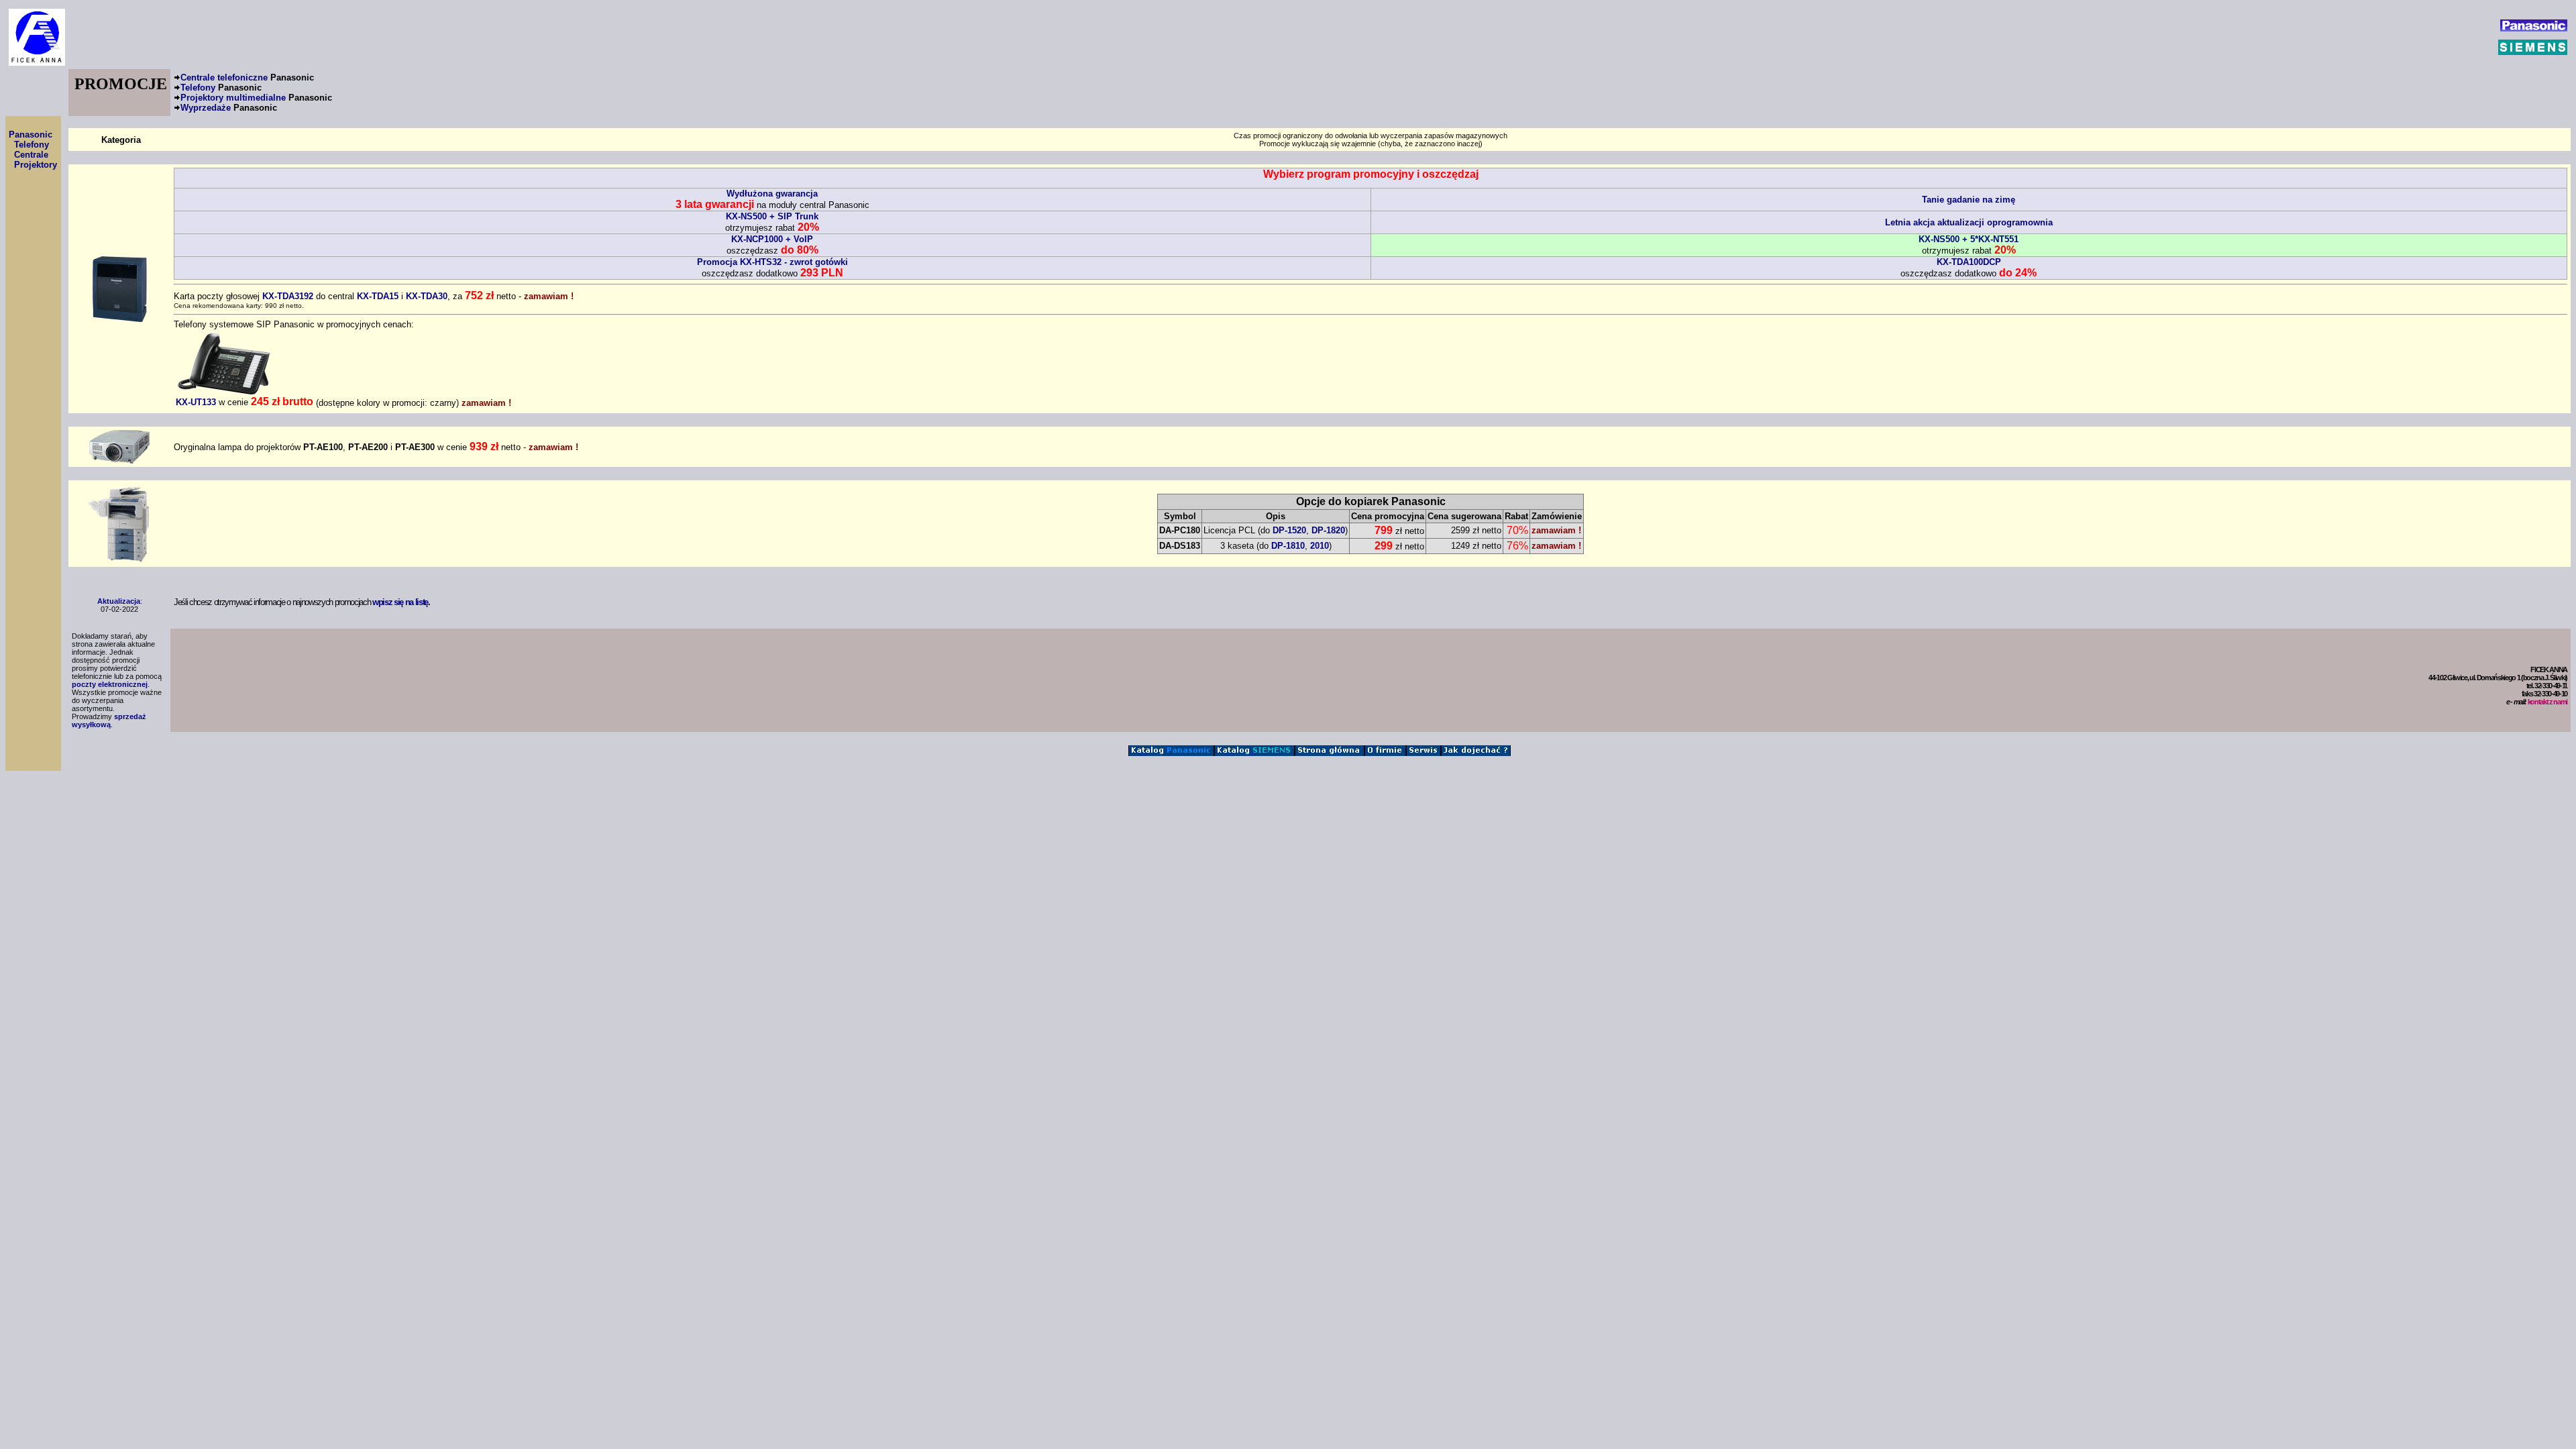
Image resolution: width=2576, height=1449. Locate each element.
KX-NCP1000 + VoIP (772, 239)
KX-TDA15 (378, 296)
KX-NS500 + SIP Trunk (772, 216)
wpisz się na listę (400, 602)
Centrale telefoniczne (247, 77)
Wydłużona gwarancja (772, 194)
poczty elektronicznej (110, 684)
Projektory (36, 165)
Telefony (221, 88)
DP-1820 (1328, 530)
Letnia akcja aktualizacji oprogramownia (1969, 222)
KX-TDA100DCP (1969, 262)
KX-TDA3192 (288, 296)
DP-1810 (1288, 546)
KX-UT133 (196, 402)
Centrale (31, 155)
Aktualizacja (119, 601)
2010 (1320, 546)
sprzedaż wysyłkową (109, 720)
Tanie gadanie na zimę (1969, 200)
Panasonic (31, 135)
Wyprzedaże (229, 108)
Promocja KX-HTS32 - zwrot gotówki (772, 262)
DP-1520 (1289, 530)
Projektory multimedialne (256, 98)
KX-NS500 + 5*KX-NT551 (1969, 239)
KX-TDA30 (427, 296)
